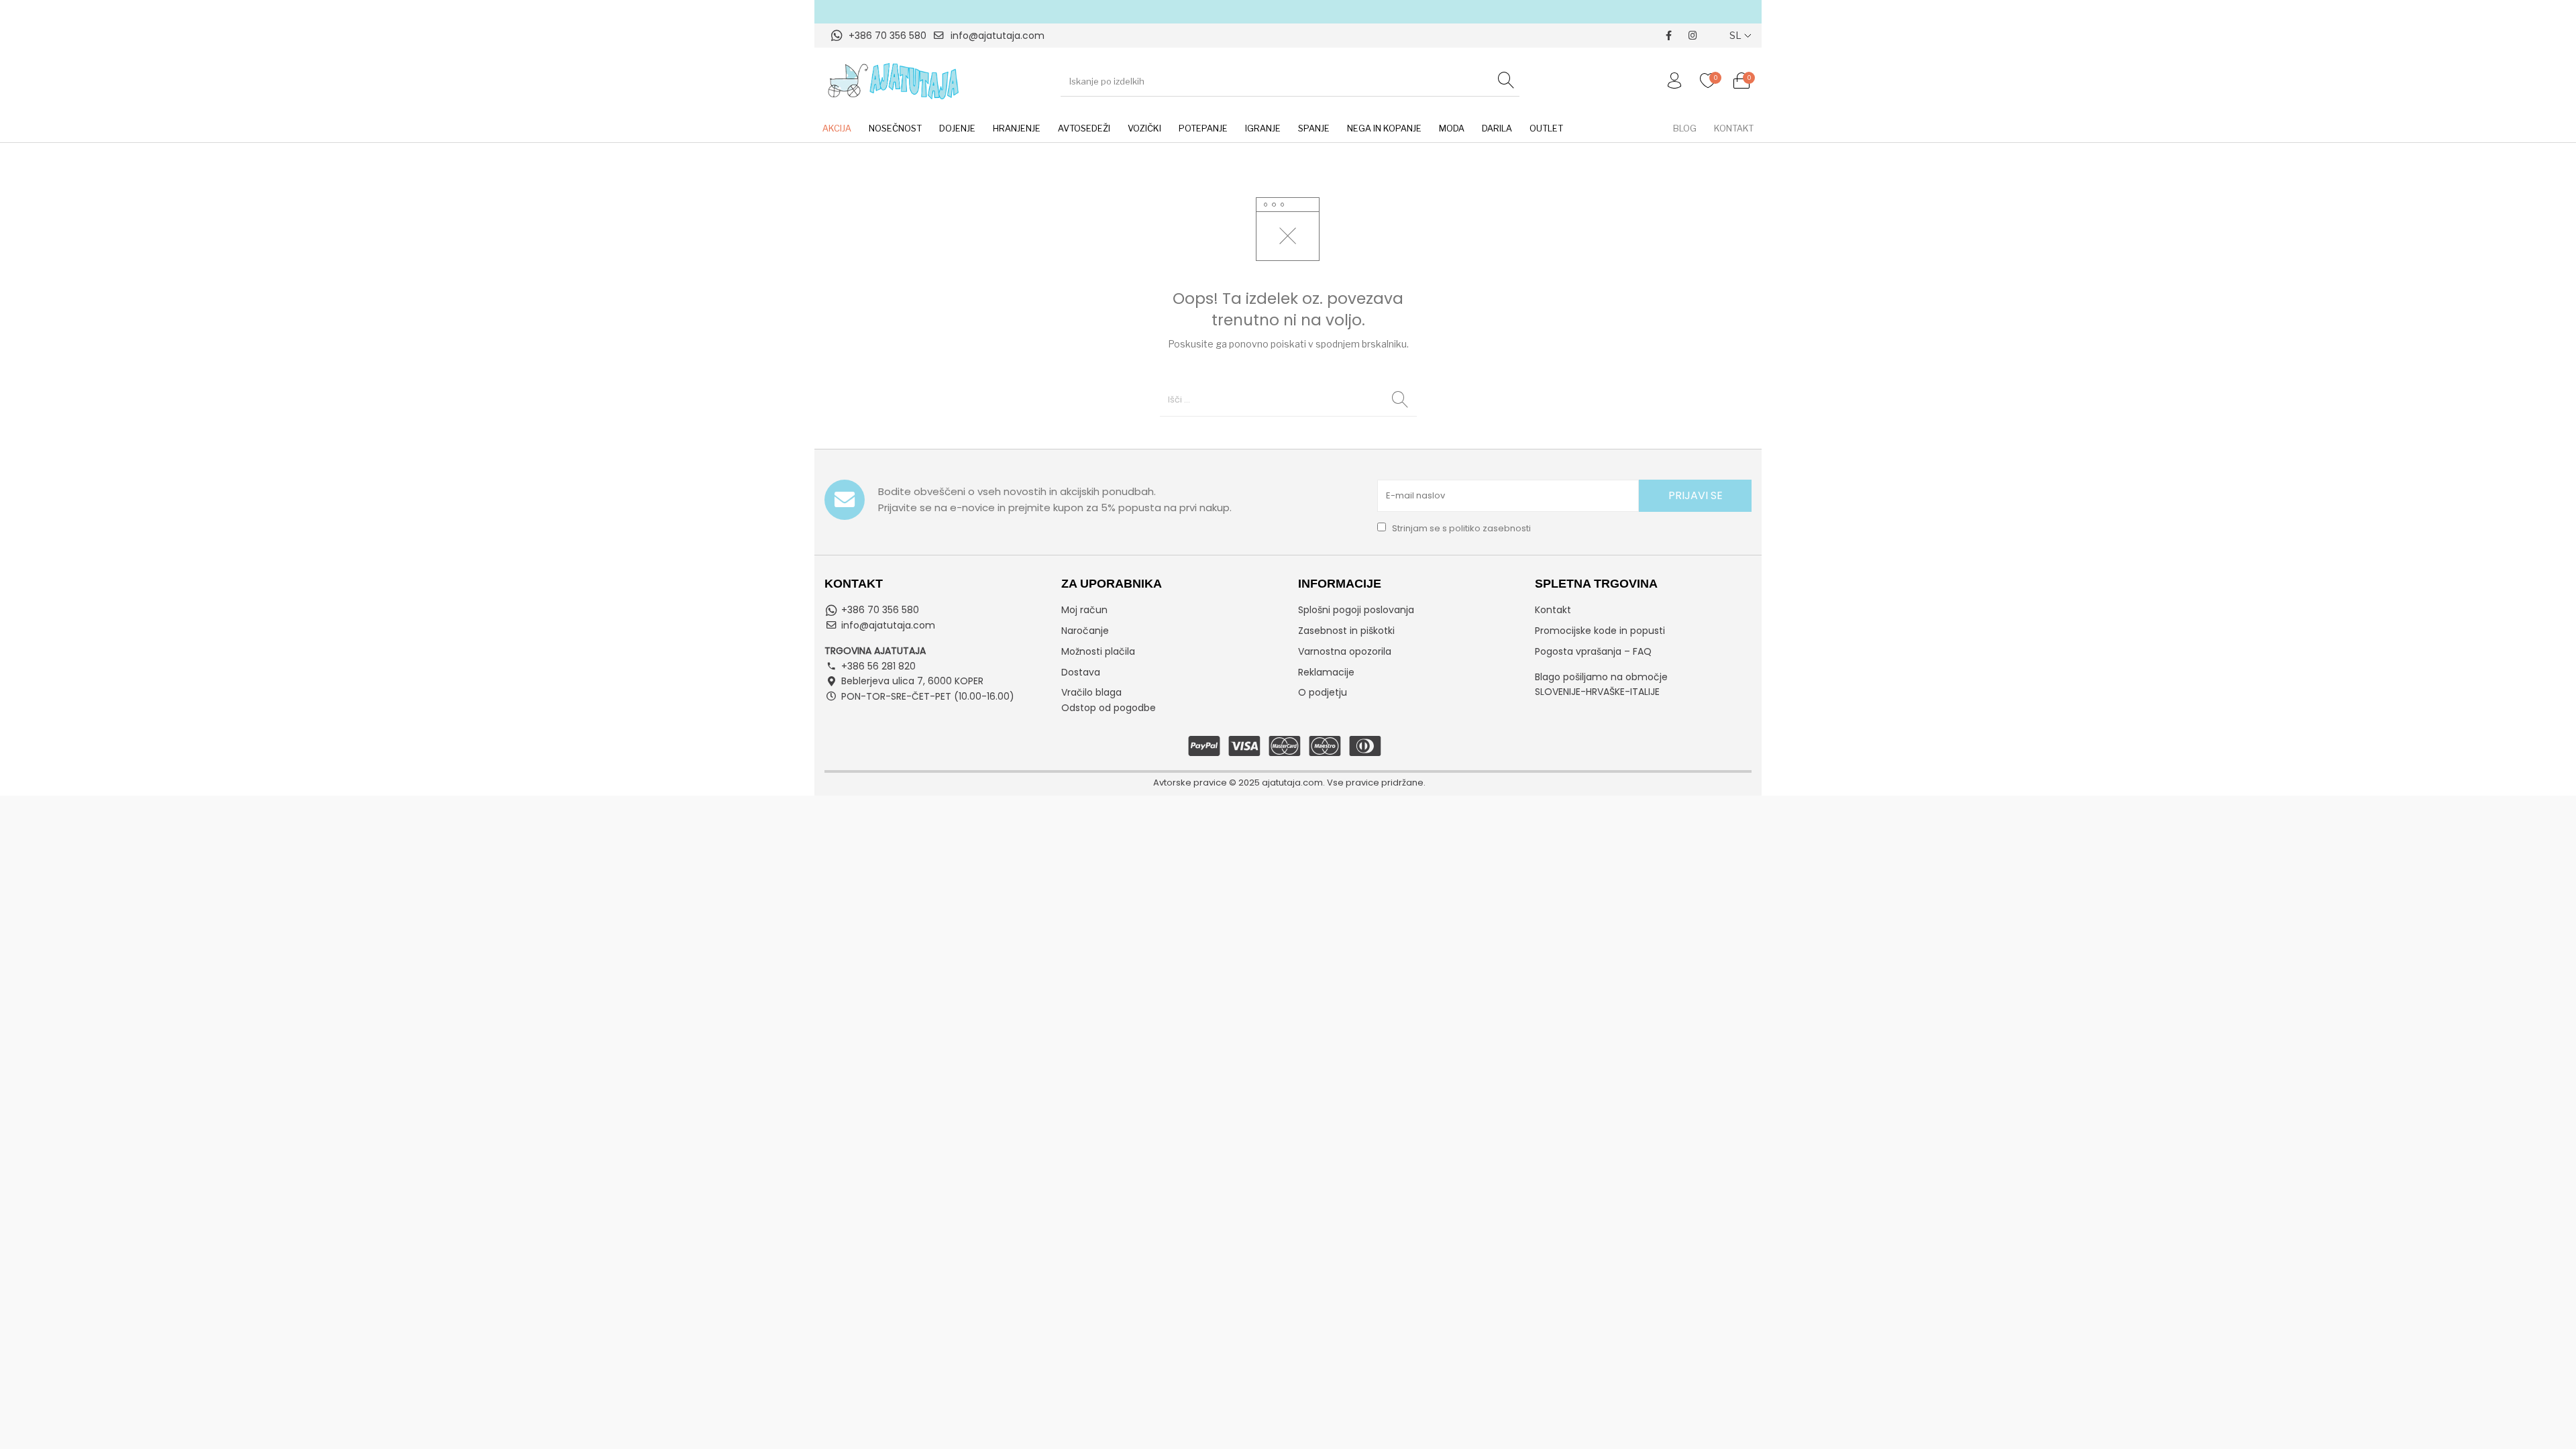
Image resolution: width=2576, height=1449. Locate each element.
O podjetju (1323, 692)
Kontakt (1553, 610)
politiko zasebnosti (1490, 528)
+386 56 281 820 (878, 666)
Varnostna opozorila (1345, 651)
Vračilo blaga (1091, 692)
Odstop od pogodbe (1109, 708)
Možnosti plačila (1098, 651)
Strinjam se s (1460, 528)
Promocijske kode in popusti (1600, 631)
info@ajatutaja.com (998, 36)
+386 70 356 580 (888, 36)
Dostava (1081, 672)
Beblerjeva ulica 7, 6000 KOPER (912, 681)
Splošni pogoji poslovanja (1356, 610)
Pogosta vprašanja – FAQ (1593, 651)
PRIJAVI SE (1696, 495)
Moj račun (1084, 610)
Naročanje (1085, 631)
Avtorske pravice (1190, 783)
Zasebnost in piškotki (1346, 631)
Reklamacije (1326, 672)
